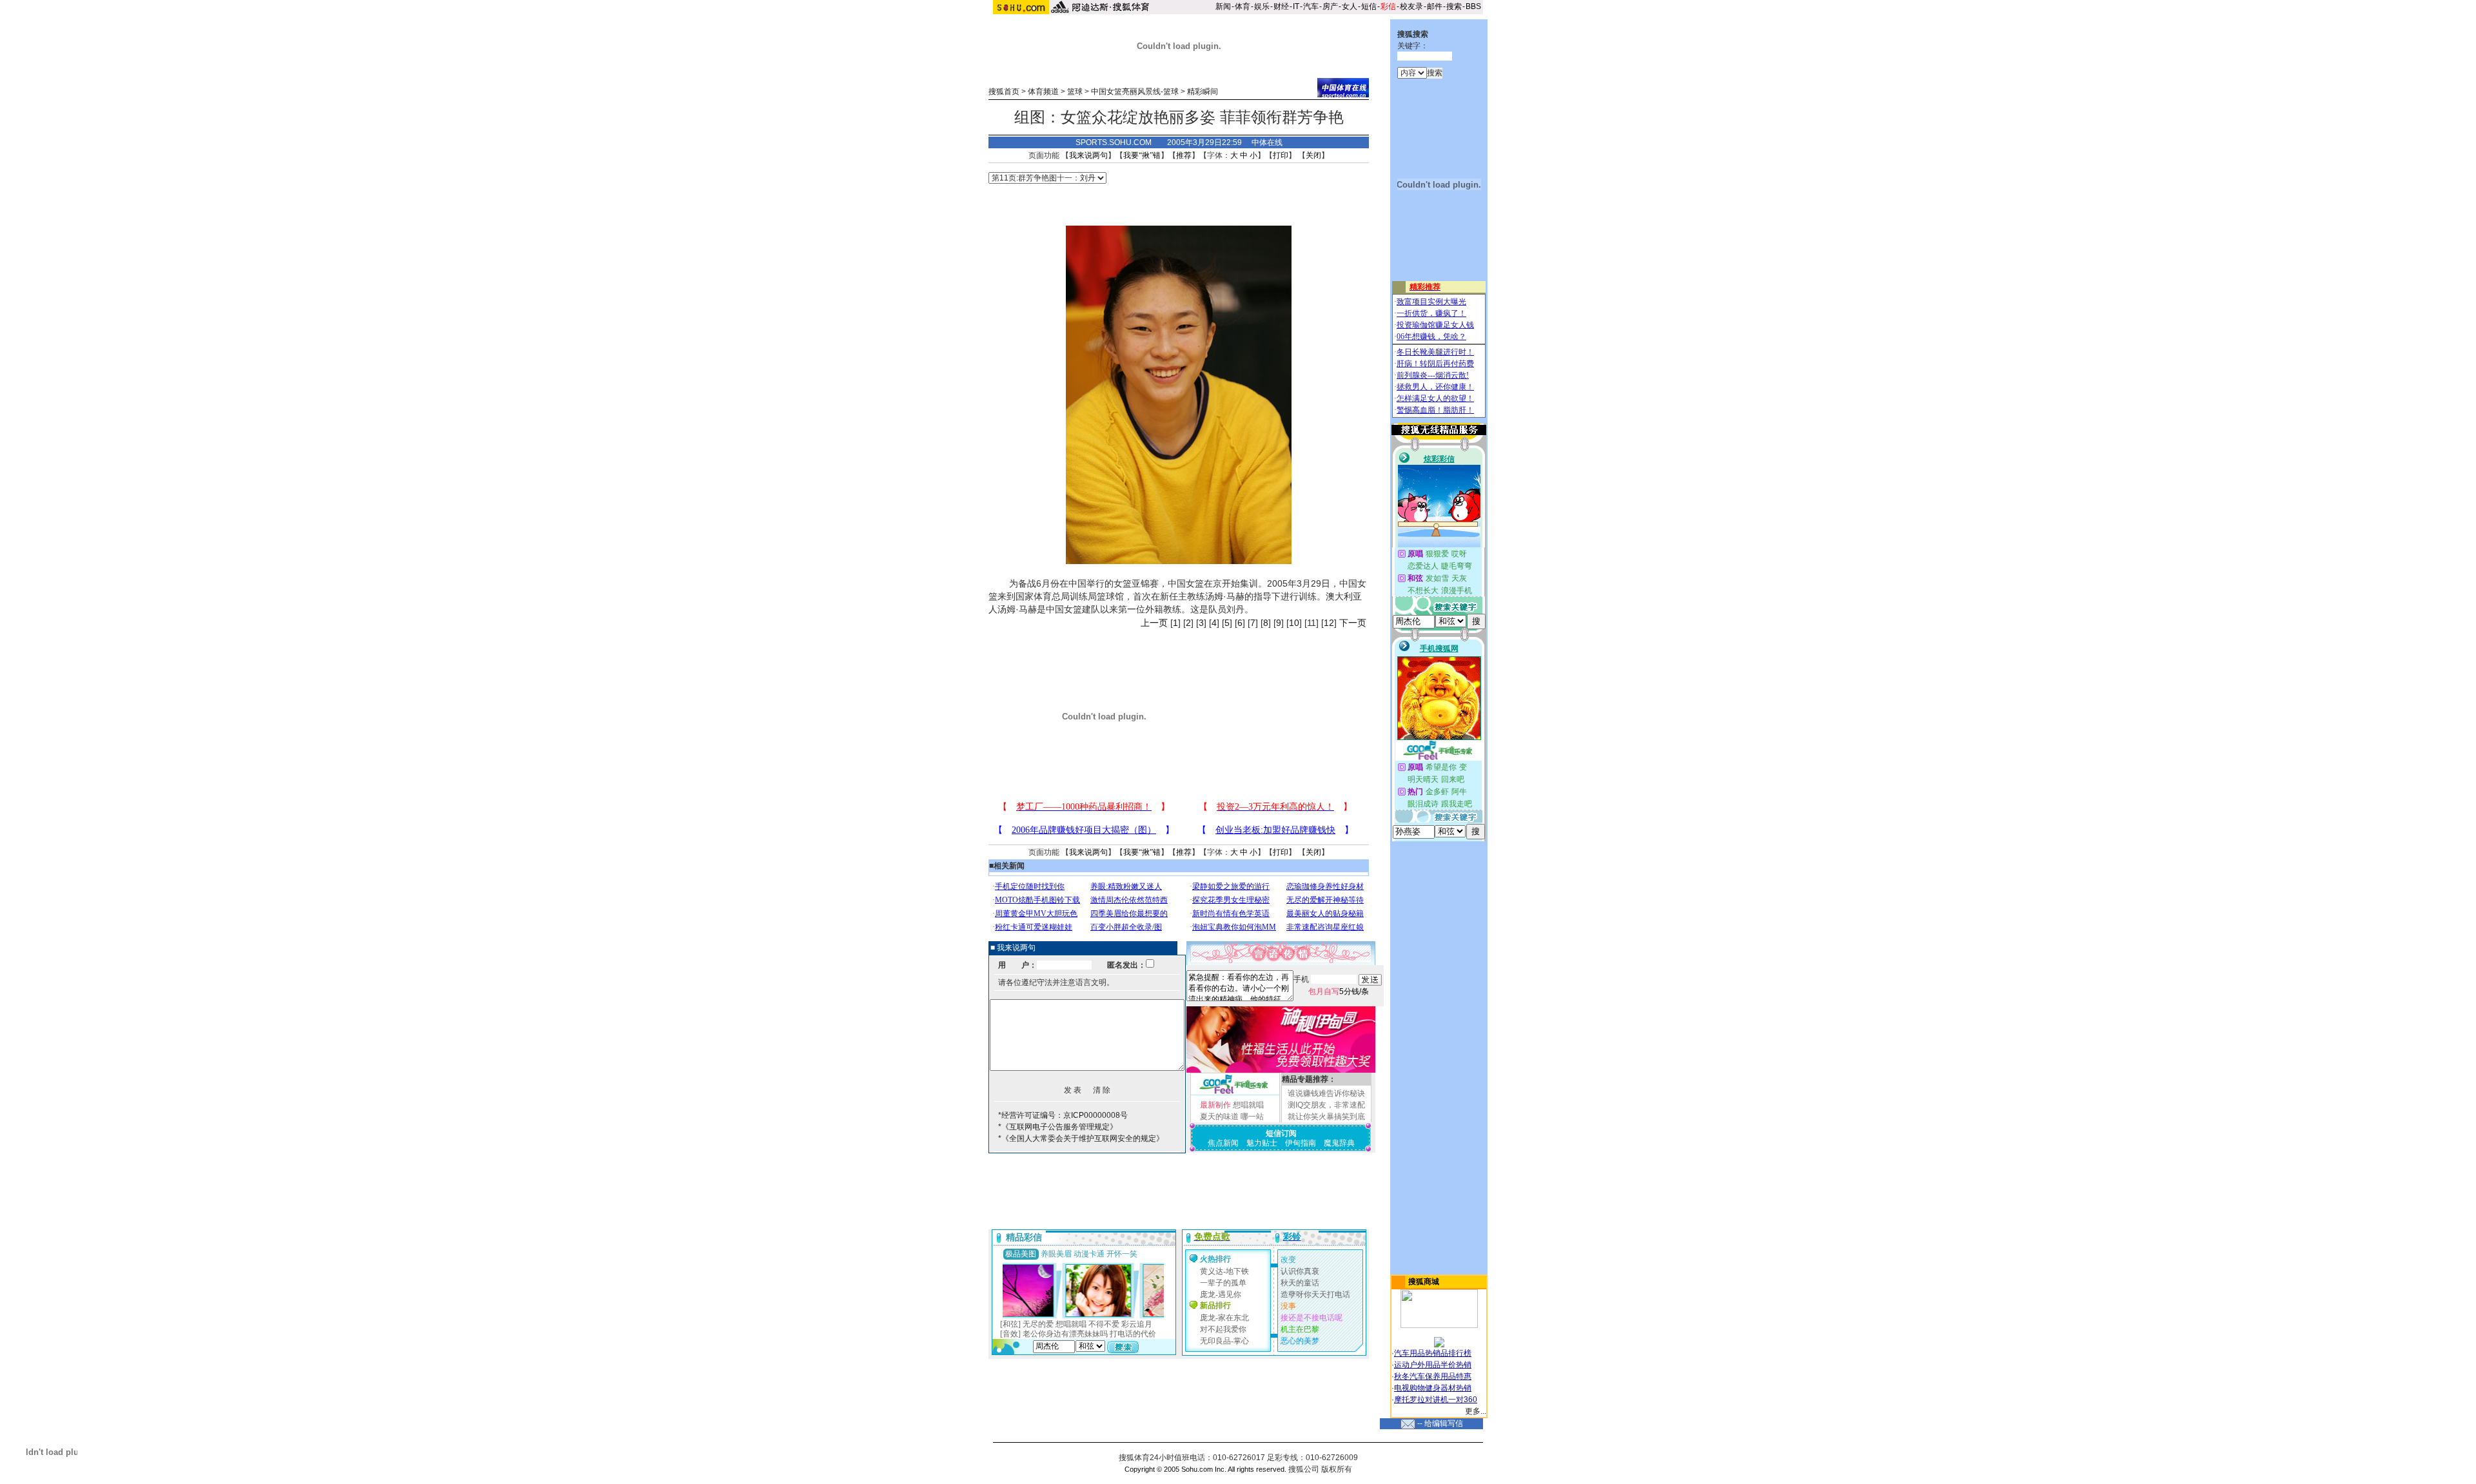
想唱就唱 (1248, 1105)
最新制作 (1215, 1105)
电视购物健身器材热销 (1433, 1388)
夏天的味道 (1219, 1117)
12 (1329, 623)
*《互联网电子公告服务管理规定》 (1058, 1127)
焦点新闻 (1223, 1143)
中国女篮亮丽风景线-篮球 (1135, 92)
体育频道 (1043, 92)
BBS (1473, 6)
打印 (1281, 155)
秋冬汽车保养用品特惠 (1433, 1376)
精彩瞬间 (1203, 92)
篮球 (1075, 92)
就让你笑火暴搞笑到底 (1326, 1117)
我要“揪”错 (1142, 155)
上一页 (1154, 623)
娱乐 (1262, 6)
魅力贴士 (1262, 1143)
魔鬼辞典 (1339, 1143)
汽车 (1311, 6)
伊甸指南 (1301, 1143)
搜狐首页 (1004, 92)
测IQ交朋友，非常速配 (1326, 1105)
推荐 (1184, 155)
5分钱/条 (1339, 991)
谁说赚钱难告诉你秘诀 (1326, 1093)
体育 (1243, 6)
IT (1296, 6)
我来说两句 (1088, 155)
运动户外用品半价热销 (1433, 1365)
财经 (1281, 6)
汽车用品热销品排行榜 (1433, 1353)
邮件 (1435, 6)
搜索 (1454, 6)
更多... (1476, 1411)
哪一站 (1252, 1117)
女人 (1350, 6)
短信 (1369, 6)
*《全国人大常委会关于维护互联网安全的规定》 (1081, 1138)
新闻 (1223, 6)
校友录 (1411, 6)
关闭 (1313, 155)
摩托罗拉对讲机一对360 (1436, 1400)
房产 (1330, 6)
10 (1294, 623)
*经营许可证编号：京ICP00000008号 (1063, 1115)
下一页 (1353, 623)
